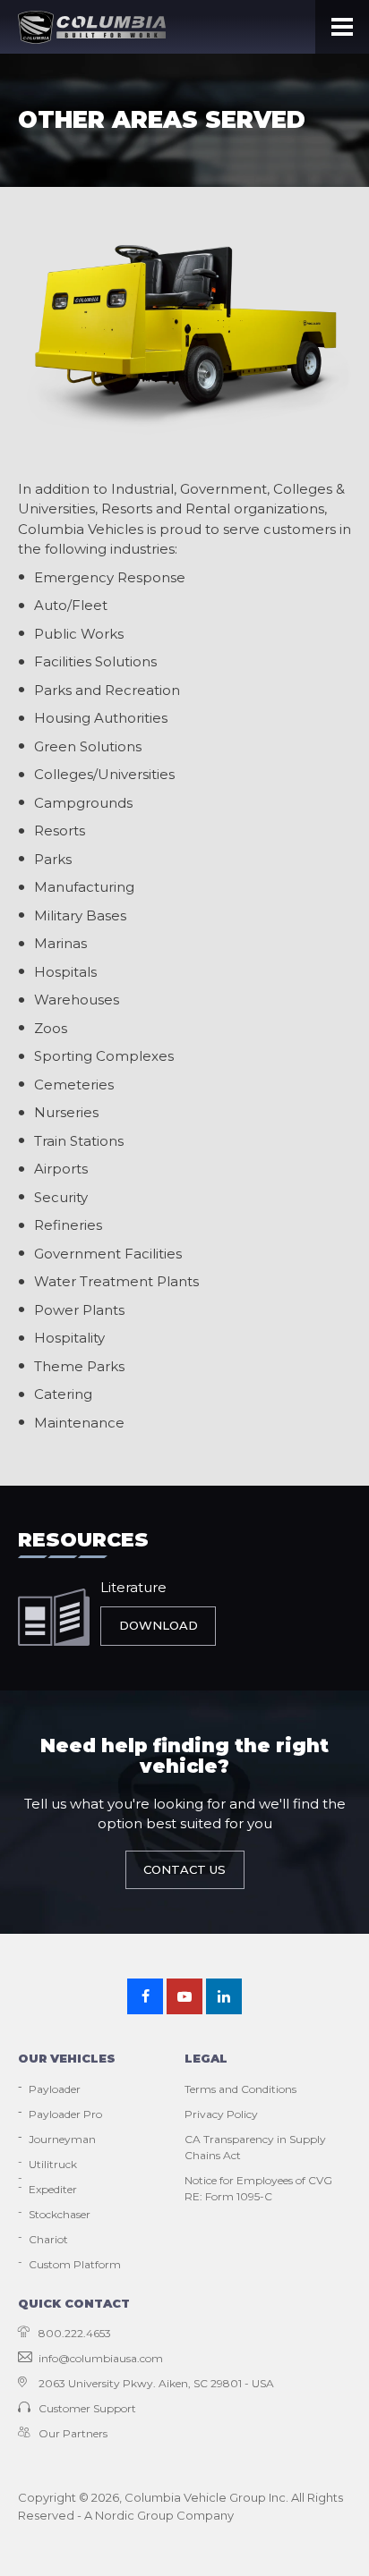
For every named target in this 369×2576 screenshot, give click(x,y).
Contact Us (184, 1869)
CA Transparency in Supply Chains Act (255, 2147)
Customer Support (87, 2408)
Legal (206, 2058)
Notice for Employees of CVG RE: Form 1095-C (258, 2188)
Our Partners (73, 2433)
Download (159, 1625)
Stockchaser (60, 2214)
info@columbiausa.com (101, 2358)
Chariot (48, 2239)
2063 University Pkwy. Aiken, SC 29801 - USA (156, 2383)
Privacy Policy (221, 2114)
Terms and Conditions (240, 2089)
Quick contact (74, 2303)
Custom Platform (75, 2264)
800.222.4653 (75, 2333)
